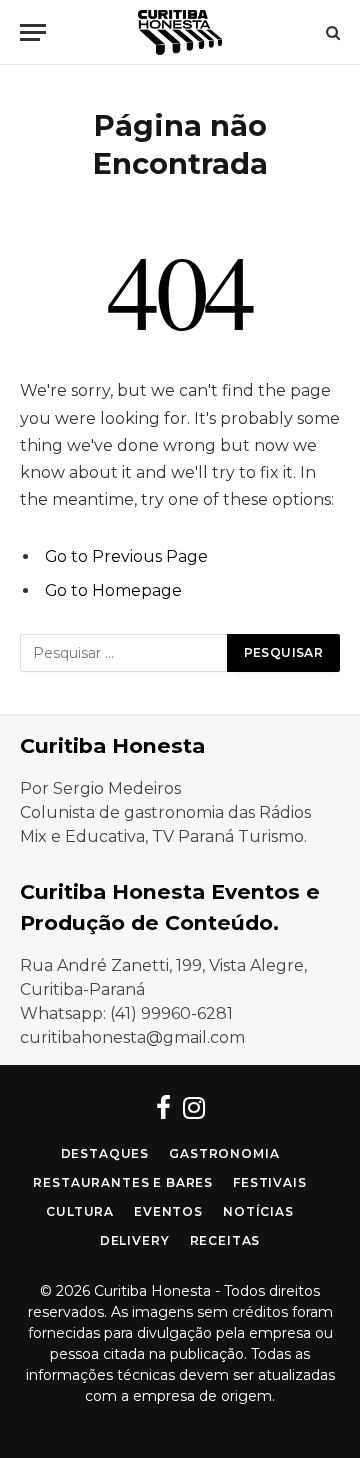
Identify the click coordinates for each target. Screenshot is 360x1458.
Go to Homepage (113, 590)
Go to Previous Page (126, 556)
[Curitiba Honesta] (180, 32)
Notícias (258, 1211)
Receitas (225, 1240)
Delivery (135, 1240)
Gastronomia (224, 1153)
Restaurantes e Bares (123, 1182)
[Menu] (33, 32)
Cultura (80, 1211)
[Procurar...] (331, 32)
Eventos (168, 1211)
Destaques (105, 1153)
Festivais (270, 1182)
